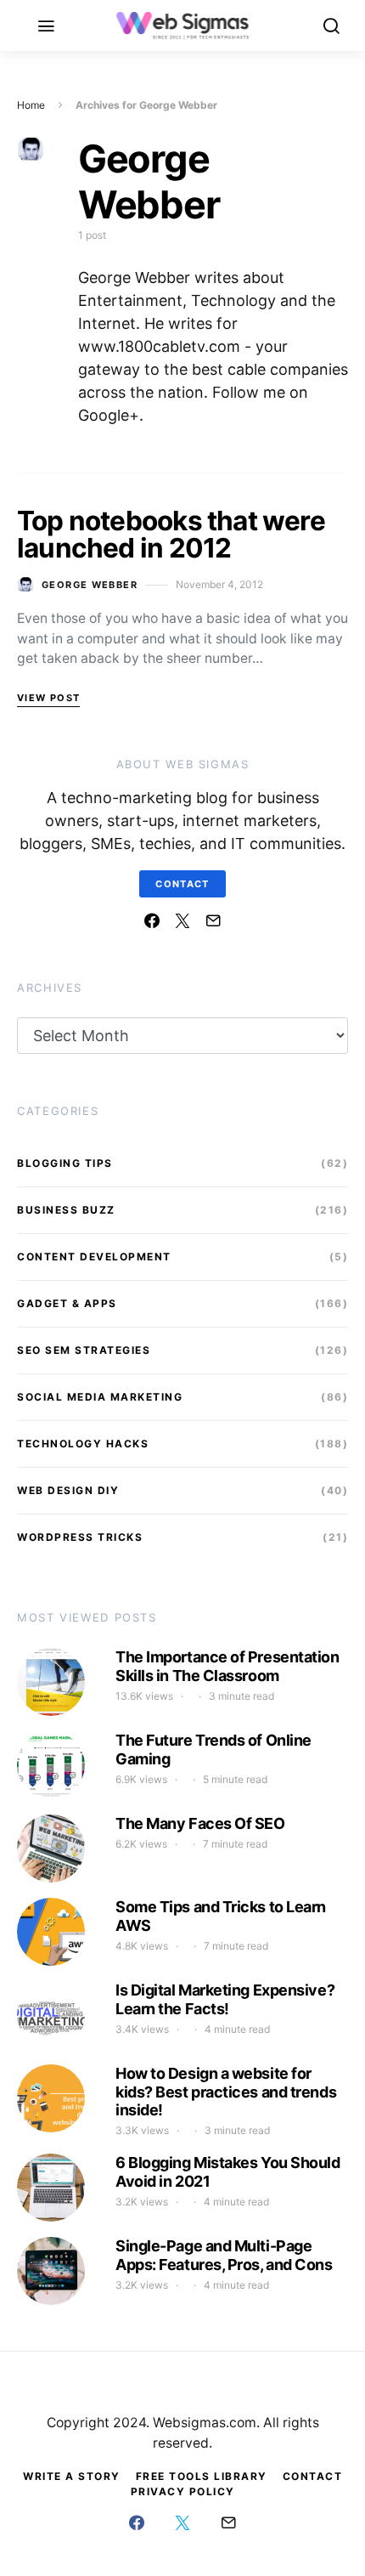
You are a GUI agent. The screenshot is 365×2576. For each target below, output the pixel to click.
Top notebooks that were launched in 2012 (171, 534)
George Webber (90, 585)
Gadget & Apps (67, 1303)
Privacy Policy (183, 2491)
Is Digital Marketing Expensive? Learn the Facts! (225, 1999)
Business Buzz (66, 1210)
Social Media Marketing (100, 1397)
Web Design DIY (68, 1490)
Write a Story (72, 2476)
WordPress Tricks (80, 1537)
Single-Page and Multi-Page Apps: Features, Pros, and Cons (224, 2255)
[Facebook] (152, 920)
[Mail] (213, 920)
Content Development (94, 1257)
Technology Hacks (83, 1444)
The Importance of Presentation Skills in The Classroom (227, 1666)
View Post (48, 698)
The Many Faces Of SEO (200, 1823)
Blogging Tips (65, 1163)
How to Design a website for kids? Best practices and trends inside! (226, 2092)
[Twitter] (182, 920)
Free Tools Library (202, 2476)
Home (31, 105)
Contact (182, 884)
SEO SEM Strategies (84, 1350)
